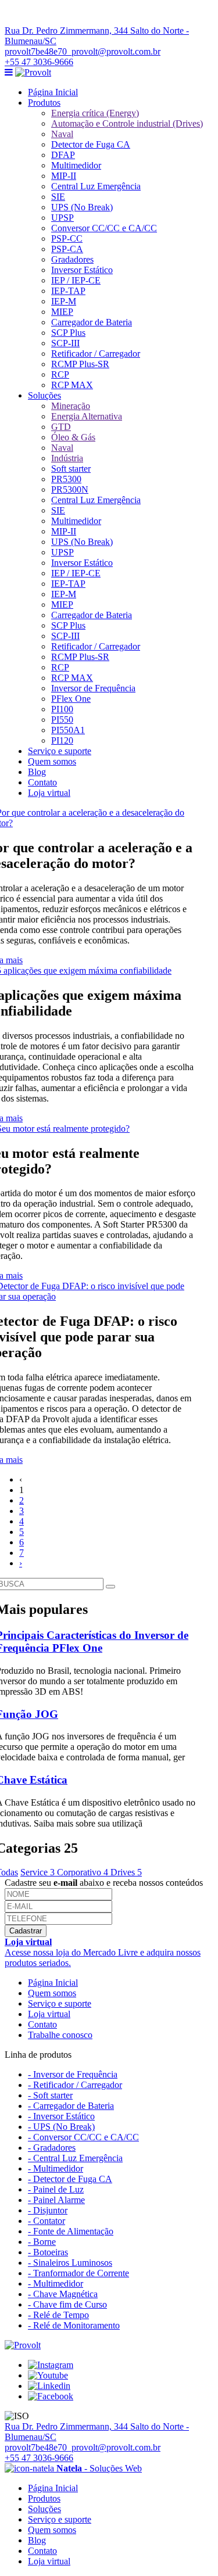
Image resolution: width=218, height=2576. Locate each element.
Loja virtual (49, 793)
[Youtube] (48, 2375)
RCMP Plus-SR (80, 364)
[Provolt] (33, 72)
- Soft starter (50, 2095)
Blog (37, 772)
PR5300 (66, 479)
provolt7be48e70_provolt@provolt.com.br (83, 51)
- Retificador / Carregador (75, 2085)
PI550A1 (68, 730)
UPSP (62, 218)
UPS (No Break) (82, 207)
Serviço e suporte (60, 751)
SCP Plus (68, 333)
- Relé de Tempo (58, 2315)
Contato (42, 782)
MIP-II (64, 176)
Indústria (67, 458)
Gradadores (72, 259)
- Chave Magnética (63, 2294)
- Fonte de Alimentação (71, 2231)
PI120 (62, 740)
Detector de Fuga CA (91, 144)
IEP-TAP (68, 291)
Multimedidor (76, 165)
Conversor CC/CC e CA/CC (104, 228)
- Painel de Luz (56, 2189)
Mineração (71, 406)
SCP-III (65, 343)
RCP (60, 374)
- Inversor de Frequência (73, 2074)
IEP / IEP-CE (76, 280)
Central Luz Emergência (96, 186)
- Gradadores (52, 2148)
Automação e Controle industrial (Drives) (127, 123)
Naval (62, 134)
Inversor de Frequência (93, 688)
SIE (58, 197)
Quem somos (52, 761)
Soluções (44, 395)
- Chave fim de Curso (67, 2304)
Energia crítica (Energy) (95, 113)
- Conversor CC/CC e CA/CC (83, 2137)
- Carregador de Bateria (71, 2106)
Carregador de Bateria (92, 322)
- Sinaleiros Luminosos (70, 2263)
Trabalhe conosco (60, 2035)
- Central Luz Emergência (75, 2158)
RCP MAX (72, 385)
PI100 (62, 709)
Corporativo (83, 1872)
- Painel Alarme (56, 2200)
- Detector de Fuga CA (70, 2179)
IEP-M (64, 301)
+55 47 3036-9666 (39, 62)
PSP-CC (67, 238)
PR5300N (70, 489)
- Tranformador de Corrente (78, 2273)
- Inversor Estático (61, 2116)
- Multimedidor (56, 2168)
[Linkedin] (49, 2386)
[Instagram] (51, 2365)
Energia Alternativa (87, 416)
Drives (126, 1872)
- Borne (42, 2242)
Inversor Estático (82, 270)
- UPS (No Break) (61, 2127)
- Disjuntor (48, 2210)
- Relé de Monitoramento (74, 2325)
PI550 (62, 720)
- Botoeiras (48, 2252)
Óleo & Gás (73, 437)
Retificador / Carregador (96, 354)
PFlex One (71, 699)
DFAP (63, 155)
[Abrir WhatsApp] (189, 2547)
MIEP (62, 312)
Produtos (44, 103)
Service (37, 1872)
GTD (61, 427)
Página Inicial (53, 92)
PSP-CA (67, 249)
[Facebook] (51, 2396)
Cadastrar (26, 1931)
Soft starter (71, 469)
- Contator (47, 2221)
